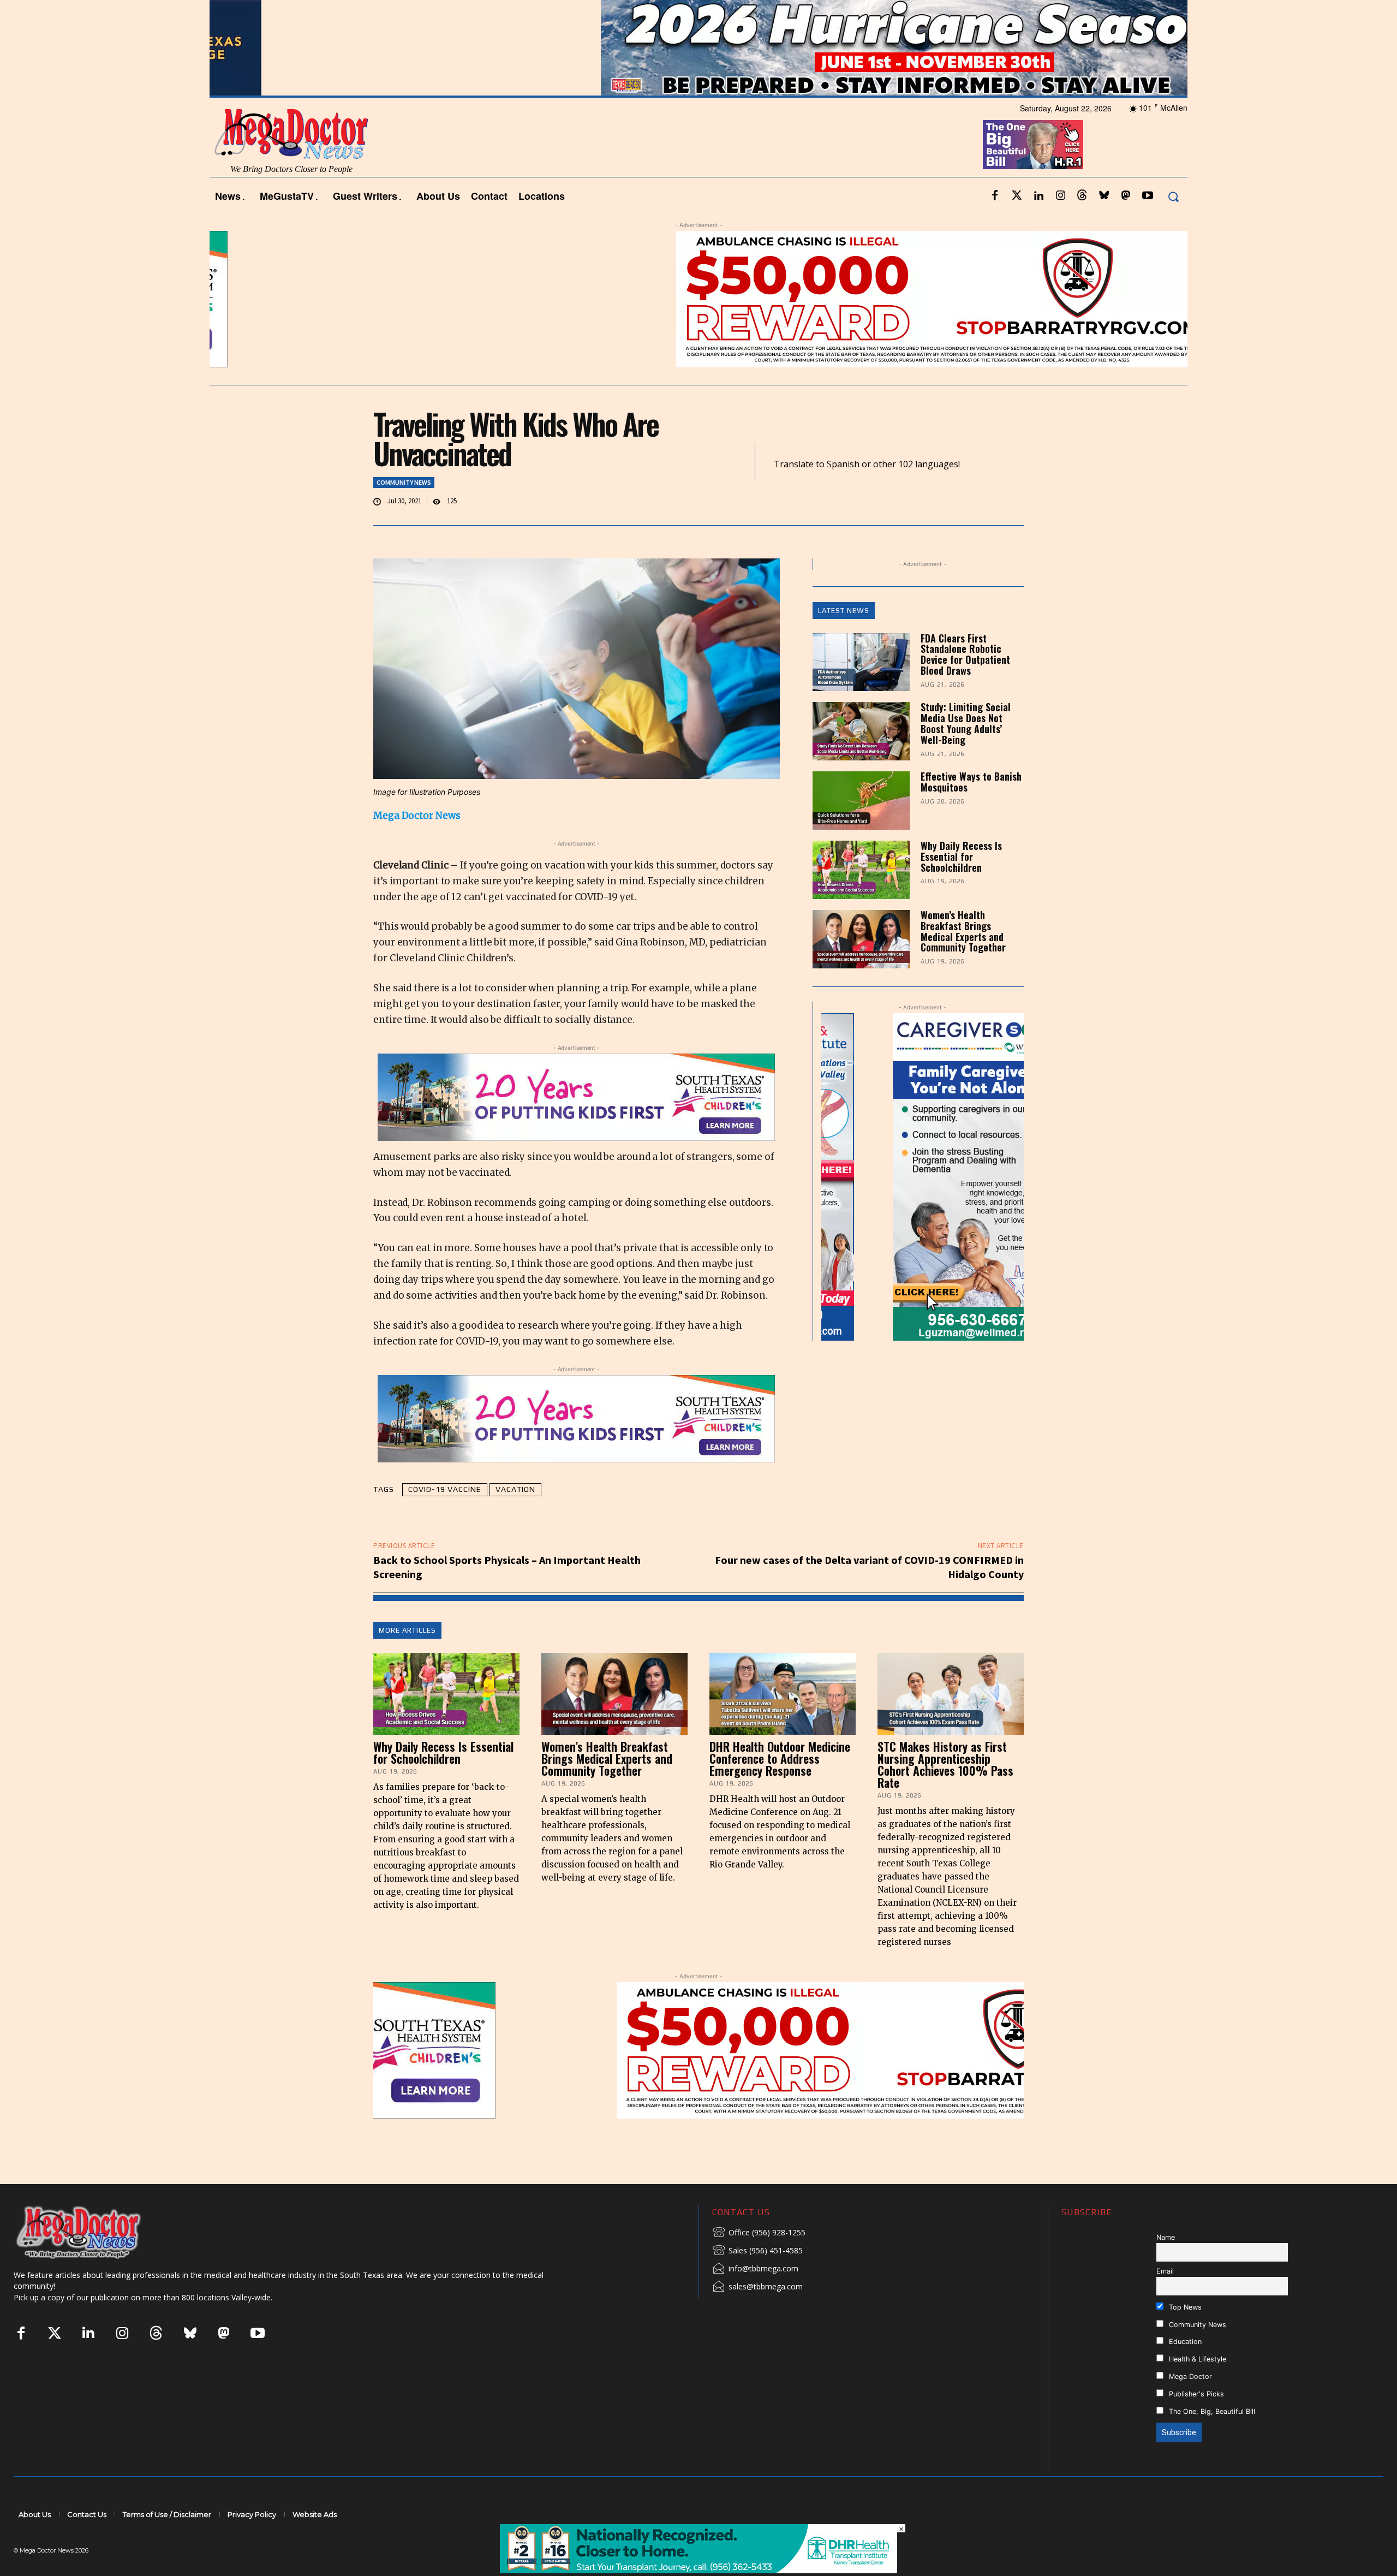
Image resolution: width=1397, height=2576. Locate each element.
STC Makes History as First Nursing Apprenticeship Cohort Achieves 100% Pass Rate (945, 1764)
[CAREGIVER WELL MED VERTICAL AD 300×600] (923, 1177)
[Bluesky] (1104, 196)
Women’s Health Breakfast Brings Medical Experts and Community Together (963, 931)
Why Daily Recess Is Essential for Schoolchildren (961, 856)
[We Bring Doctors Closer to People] (95, 2232)
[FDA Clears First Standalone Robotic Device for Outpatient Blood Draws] (861, 662)
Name (1166, 2237)
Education (1184, 2342)
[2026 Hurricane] (698, 48)
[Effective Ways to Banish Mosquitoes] (861, 801)
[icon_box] (759, 2233)
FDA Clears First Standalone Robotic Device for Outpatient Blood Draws (965, 654)
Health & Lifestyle (1196, 2359)
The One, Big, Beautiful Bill (1211, 2411)
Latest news (844, 611)
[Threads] (1082, 196)
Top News (1184, 2307)
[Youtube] (1148, 196)
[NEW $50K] (698, 299)
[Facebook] (995, 196)
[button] (1173, 196)
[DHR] (698, 2570)
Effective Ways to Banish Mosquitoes (971, 782)
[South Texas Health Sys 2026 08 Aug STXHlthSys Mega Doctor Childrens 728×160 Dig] (576, 1097)
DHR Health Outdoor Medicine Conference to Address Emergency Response (780, 1758)
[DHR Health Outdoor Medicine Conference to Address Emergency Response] (783, 1694)
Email (1165, 2271)
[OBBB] (1033, 145)
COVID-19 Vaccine (445, 1489)
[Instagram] (1060, 196)
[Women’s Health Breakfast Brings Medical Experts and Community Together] (861, 939)
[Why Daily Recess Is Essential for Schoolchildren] (861, 870)
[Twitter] (1017, 196)
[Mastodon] (1126, 196)
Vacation (515, 1489)
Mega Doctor (1189, 2376)
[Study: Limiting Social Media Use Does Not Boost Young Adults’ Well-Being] (861, 731)
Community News (404, 482)
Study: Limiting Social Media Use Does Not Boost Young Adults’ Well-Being (966, 723)
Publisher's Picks (1195, 2394)
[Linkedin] (1038, 196)
